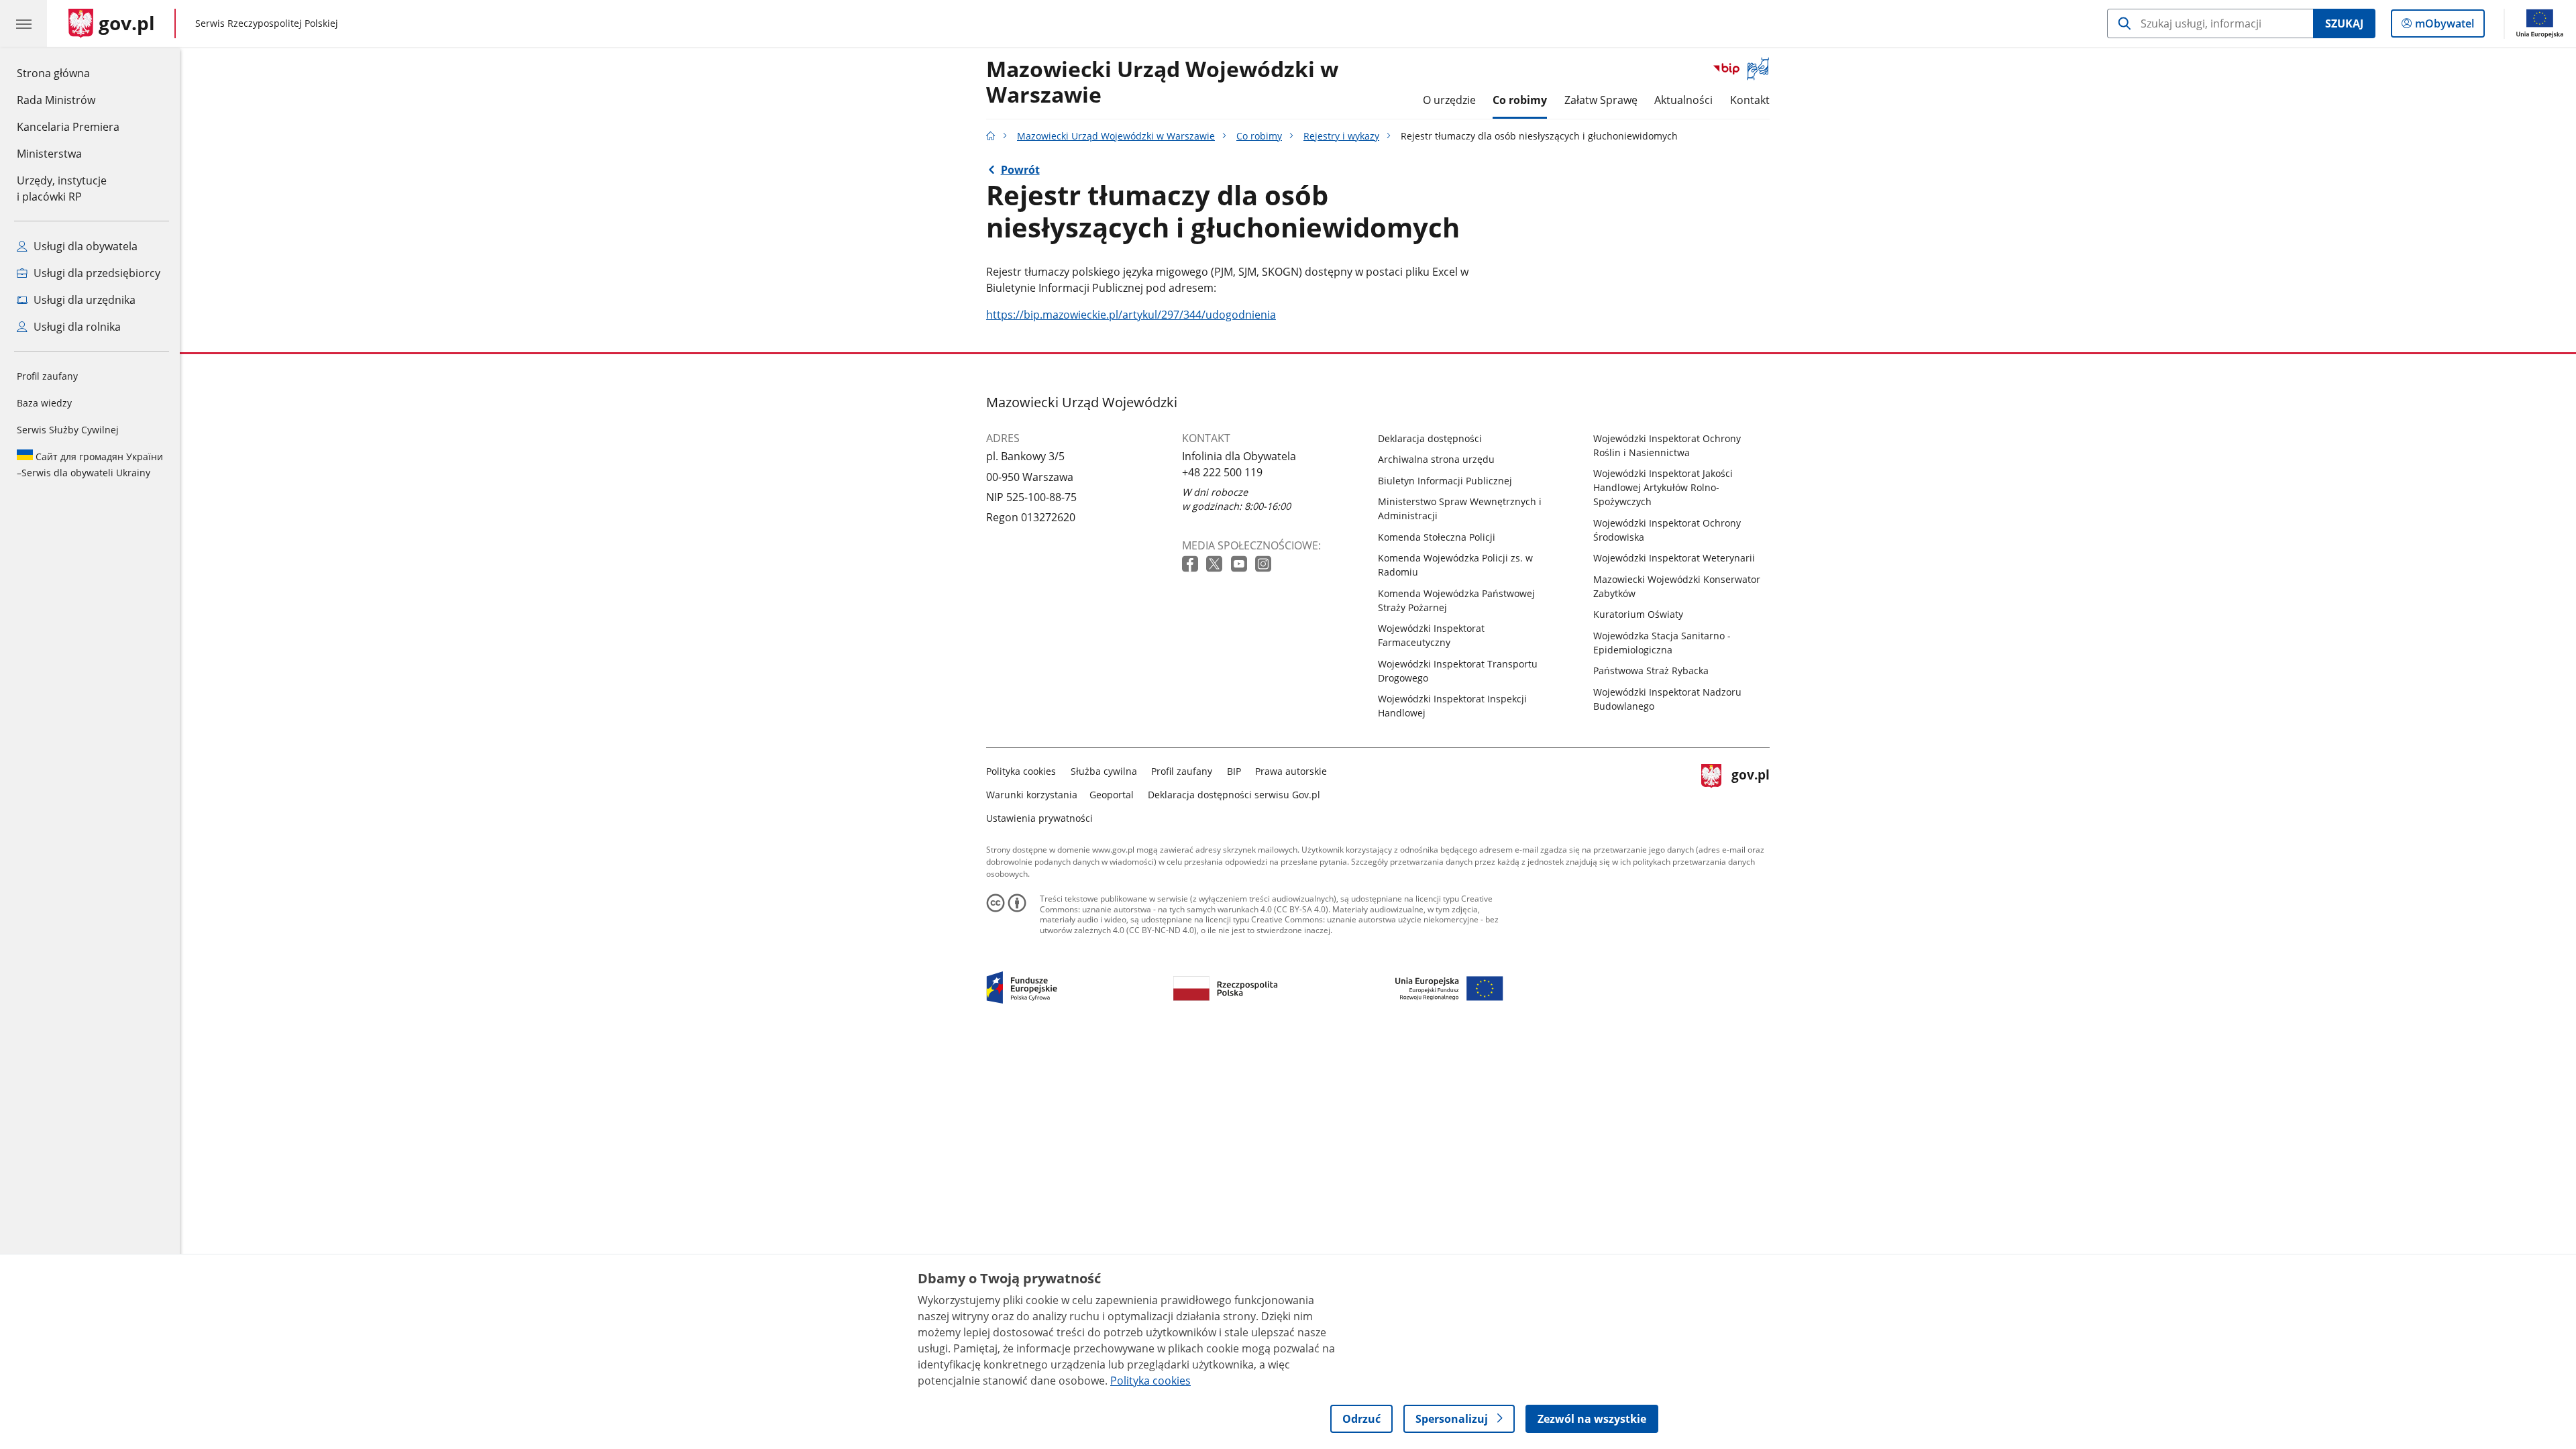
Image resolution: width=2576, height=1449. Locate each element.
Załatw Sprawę (1601, 100)
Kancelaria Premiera (68, 127)
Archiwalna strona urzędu (1436, 459)
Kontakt (1750, 100)
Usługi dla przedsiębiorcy (96, 273)
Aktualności (1683, 100)
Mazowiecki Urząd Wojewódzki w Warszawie (1162, 83)
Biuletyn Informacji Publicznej (1445, 481)
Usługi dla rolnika (76, 327)
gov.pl (1750, 792)
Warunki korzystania (1032, 795)
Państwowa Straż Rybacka (1651, 670)
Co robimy (1520, 100)
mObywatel (2444, 26)
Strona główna (68, 73)
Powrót (1020, 170)
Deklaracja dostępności (1430, 438)
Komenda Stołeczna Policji (1437, 537)
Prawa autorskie (1291, 771)
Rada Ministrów (56, 100)
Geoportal (1112, 795)
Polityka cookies (1021, 771)
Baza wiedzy (44, 403)
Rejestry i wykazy (1341, 136)
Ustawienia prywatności (1039, 818)
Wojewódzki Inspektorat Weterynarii (1674, 558)
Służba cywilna (1104, 771)
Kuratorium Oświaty (1638, 614)
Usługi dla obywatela (84, 246)
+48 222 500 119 (1222, 472)
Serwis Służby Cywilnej (68, 430)
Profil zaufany (47, 376)
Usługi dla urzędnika (83, 300)
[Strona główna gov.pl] (991, 136)
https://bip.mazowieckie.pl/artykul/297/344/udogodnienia (1131, 315)
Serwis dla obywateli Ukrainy (90, 465)
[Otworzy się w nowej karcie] (1191, 565)
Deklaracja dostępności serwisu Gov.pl (1234, 795)
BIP (1234, 771)
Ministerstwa (49, 154)
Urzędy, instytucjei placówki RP (62, 189)
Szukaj (2344, 23)
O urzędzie (1449, 100)
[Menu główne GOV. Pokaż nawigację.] (23, 23)
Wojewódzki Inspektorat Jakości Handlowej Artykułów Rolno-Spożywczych (1663, 487)
